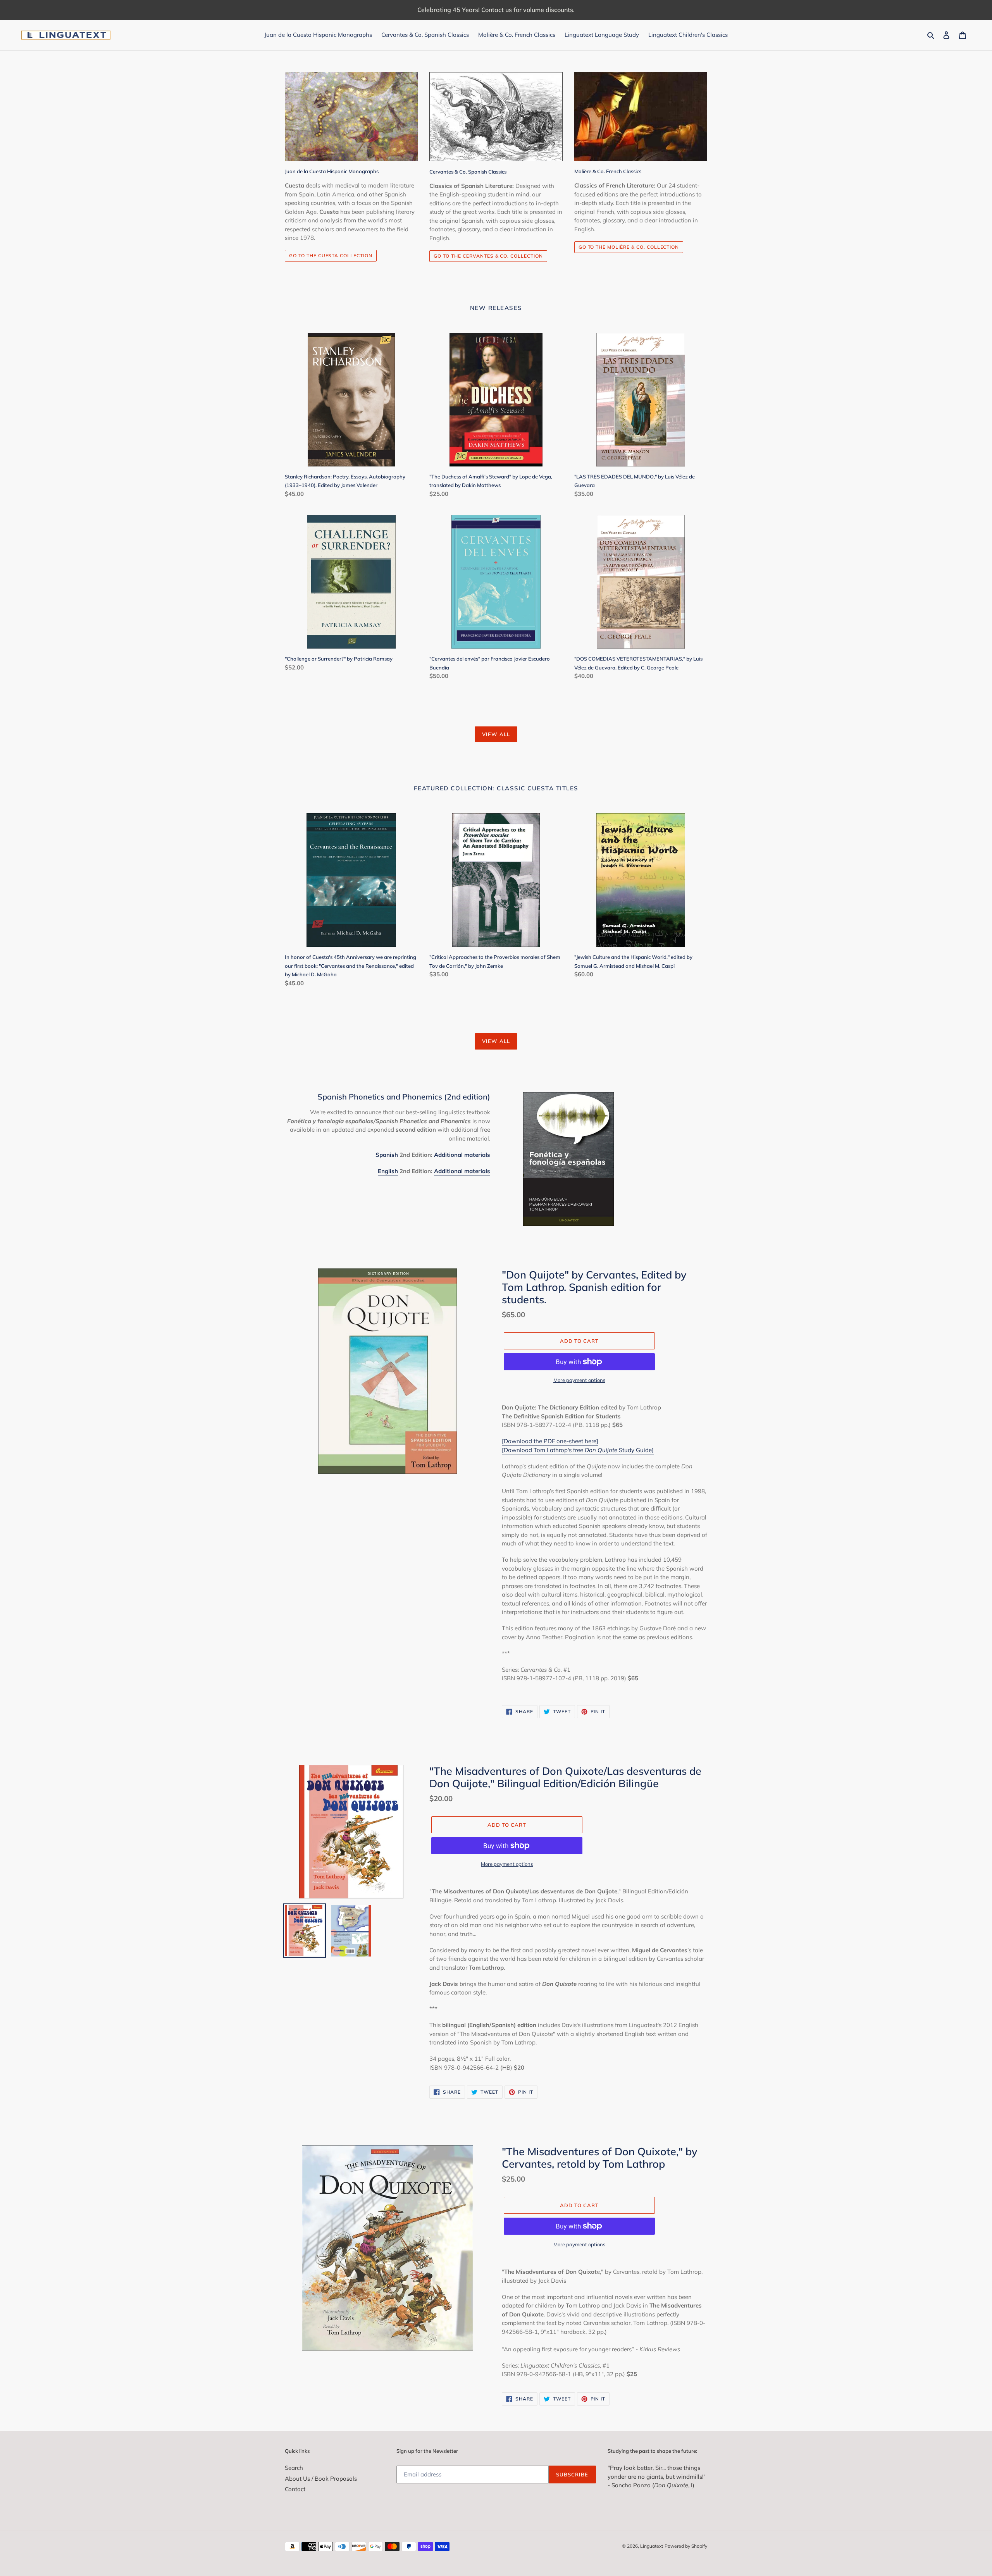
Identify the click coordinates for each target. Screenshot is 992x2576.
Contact (295, 2489)
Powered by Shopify (686, 2546)
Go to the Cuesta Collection (331, 256)
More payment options (579, 1380)
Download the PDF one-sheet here (550, 1441)
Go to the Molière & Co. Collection (629, 247)
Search (294, 2468)
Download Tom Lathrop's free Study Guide (578, 1450)
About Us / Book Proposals (321, 2479)
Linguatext (652, 2546)
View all (496, 734)
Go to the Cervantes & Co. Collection (488, 256)
